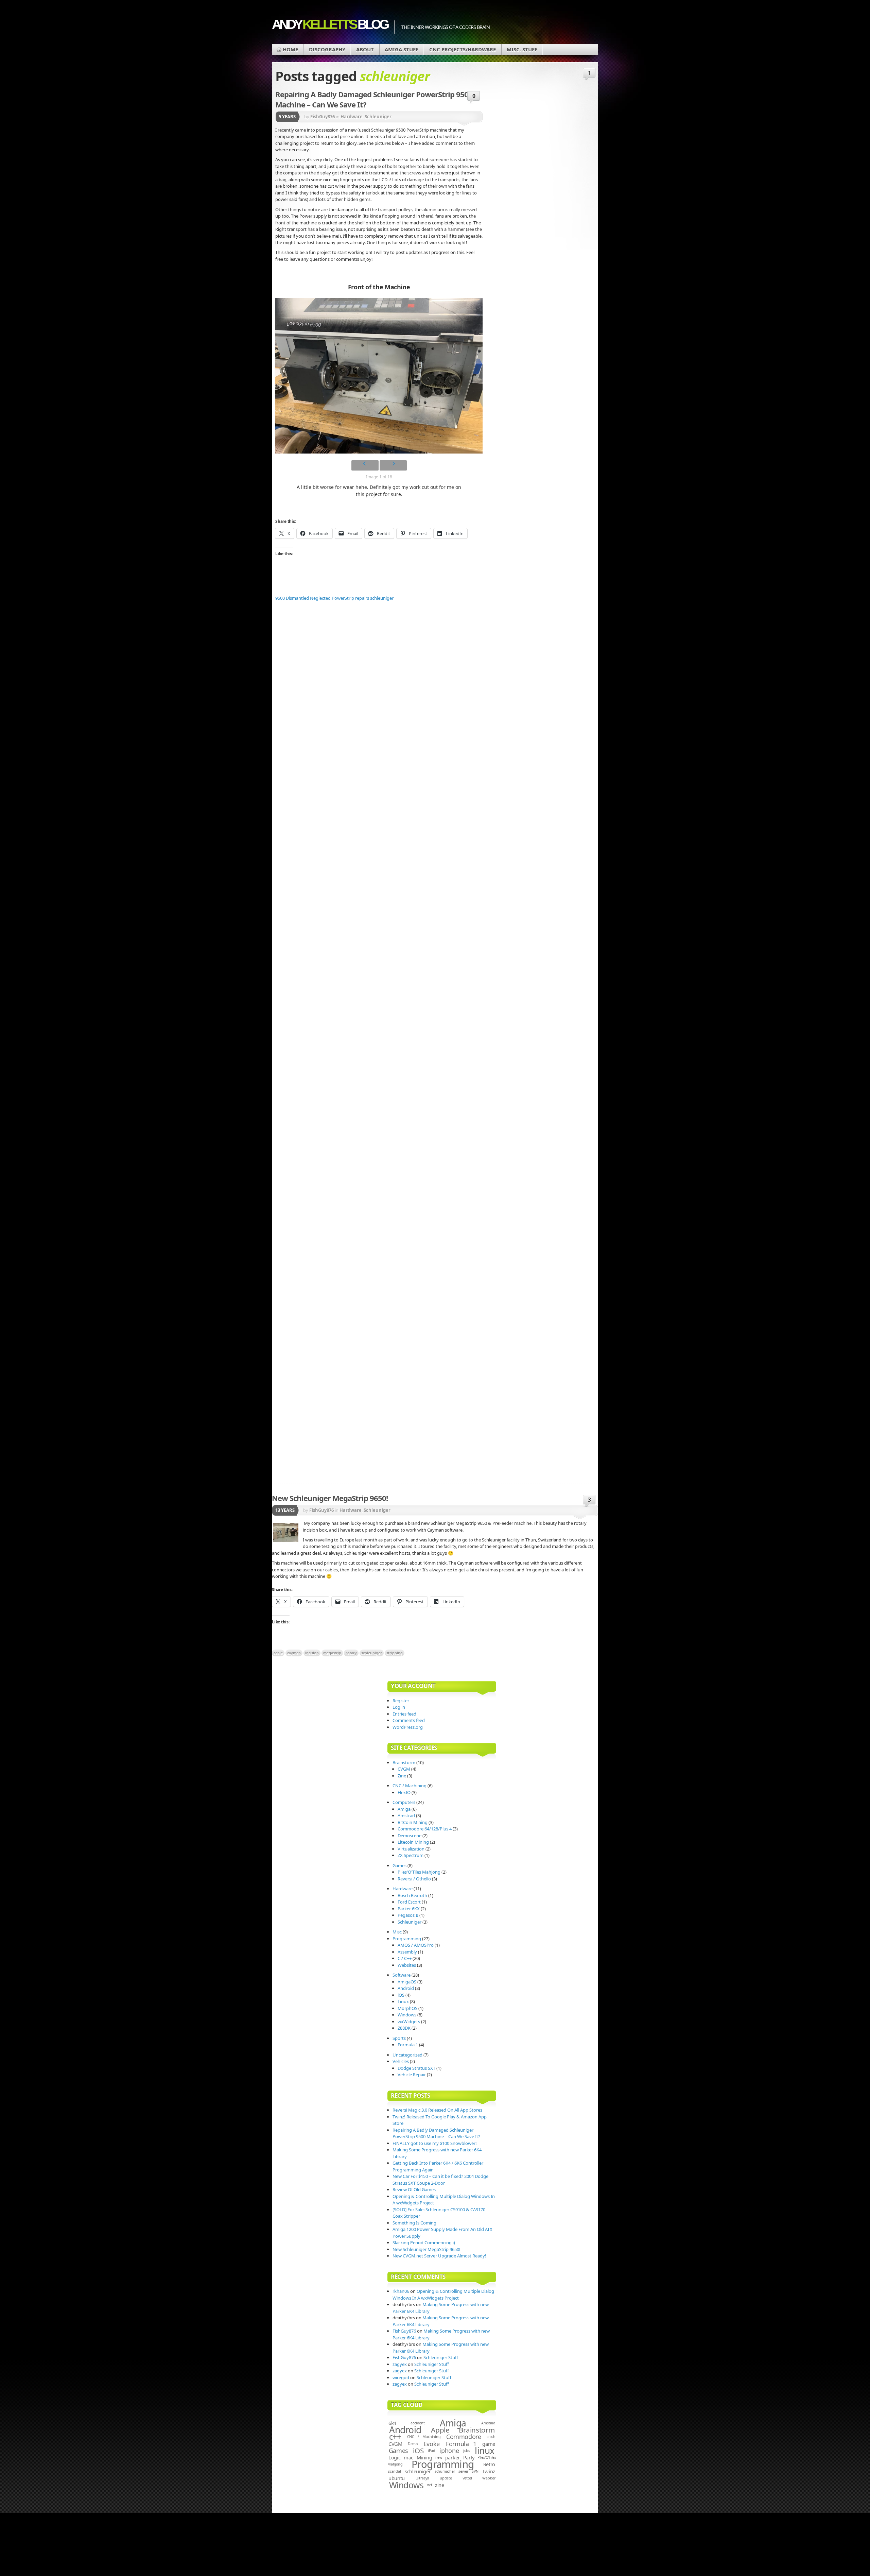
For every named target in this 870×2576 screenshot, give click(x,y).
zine (440, 2485)
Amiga (404, 1809)
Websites (407, 1965)
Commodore (464, 2437)
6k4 (392, 2423)
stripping (395, 1653)
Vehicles (401, 2061)
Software (402, 1975)
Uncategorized (407, 2055)
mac (408, 2457)
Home (290, 49)
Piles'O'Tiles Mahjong (419, 1872)
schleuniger (372, 1653)
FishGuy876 (321, 1510)
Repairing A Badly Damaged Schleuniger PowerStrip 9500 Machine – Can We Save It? (436, 2133)
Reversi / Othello (414, 1879)
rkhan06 (401, 2291)
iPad (431, 2451)
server (463, 2471)
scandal (395, 2471)
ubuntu (397, 2478)
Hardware (351, 1510)
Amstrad (406, 1815)
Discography (327, 49)
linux (484, 2451)
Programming (407, 1939)
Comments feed (409, 1720)
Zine (402, 1776)
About (365, 49)
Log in (399, 1707)
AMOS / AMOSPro (416, 1945)
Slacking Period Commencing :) (424, 2242)
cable (278, 1653)
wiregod (401, 2377)
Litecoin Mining (413, 1842)
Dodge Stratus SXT (416, 2068)
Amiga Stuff (402, 49)
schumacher (445, 2471)
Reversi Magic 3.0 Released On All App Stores (437, 2110)
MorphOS (407, 2008)
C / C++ (405, 1958)
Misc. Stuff (522, 49)
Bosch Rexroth (412, 1895)
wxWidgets (409, 2021)
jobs (467, 2451)
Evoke (432, 2444)
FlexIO (404, 1792)
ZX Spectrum (411, 1855)
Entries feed (404, 1714)
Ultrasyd (422, 2478)
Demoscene (410, 1836)
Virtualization (411, 1849)
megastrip (332, 1653)
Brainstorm (404, 1762)
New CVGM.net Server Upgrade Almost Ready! (439, 2256)
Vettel (467, 2478)
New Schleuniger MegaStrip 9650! (330, 1498)
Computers (404, 1802)
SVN (475, 2471)
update (446, 2478)
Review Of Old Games (414, 2189)
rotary (351, 1653)
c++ (395, 2437)
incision (312, 1653)
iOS (401, 1995)
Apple (440, 2430)
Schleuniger (377, 1510)
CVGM (404, 1769)
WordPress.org (408, 1727)
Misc (397, 1932)
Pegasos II (408, 1915)
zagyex (400, 2364)
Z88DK (404, 2028)
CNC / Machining (410, 1786)
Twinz (489, 2471)
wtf (430, 2485)
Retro (489, 2464)
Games (399, 1865)
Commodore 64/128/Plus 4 (425, 1829)
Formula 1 (408, 2045)
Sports (399, 2038)
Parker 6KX (409, 1909)
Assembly (407, 1952)
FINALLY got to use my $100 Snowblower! (435, 2143)
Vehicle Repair (412, 2075)
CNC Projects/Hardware (463, 49)
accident (417, 2423)
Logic (395, 2457)
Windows (407, 2015)
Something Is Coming (414, 2223)
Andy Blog (330, 24)
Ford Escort (409, 1902)
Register (401, 1701)
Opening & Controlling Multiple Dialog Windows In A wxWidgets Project (443, 2294)
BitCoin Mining (413, 1822)
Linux (403, 2001)
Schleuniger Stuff (441, 2357)
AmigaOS (407, 1982)
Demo (413, 2444)
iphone (449, 2451)
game (489, 2444)
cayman (294, 1653)
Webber (489, 2478)
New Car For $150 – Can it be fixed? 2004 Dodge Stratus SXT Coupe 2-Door (440, 2180)
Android (406, 1988)
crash (491, 2437)
